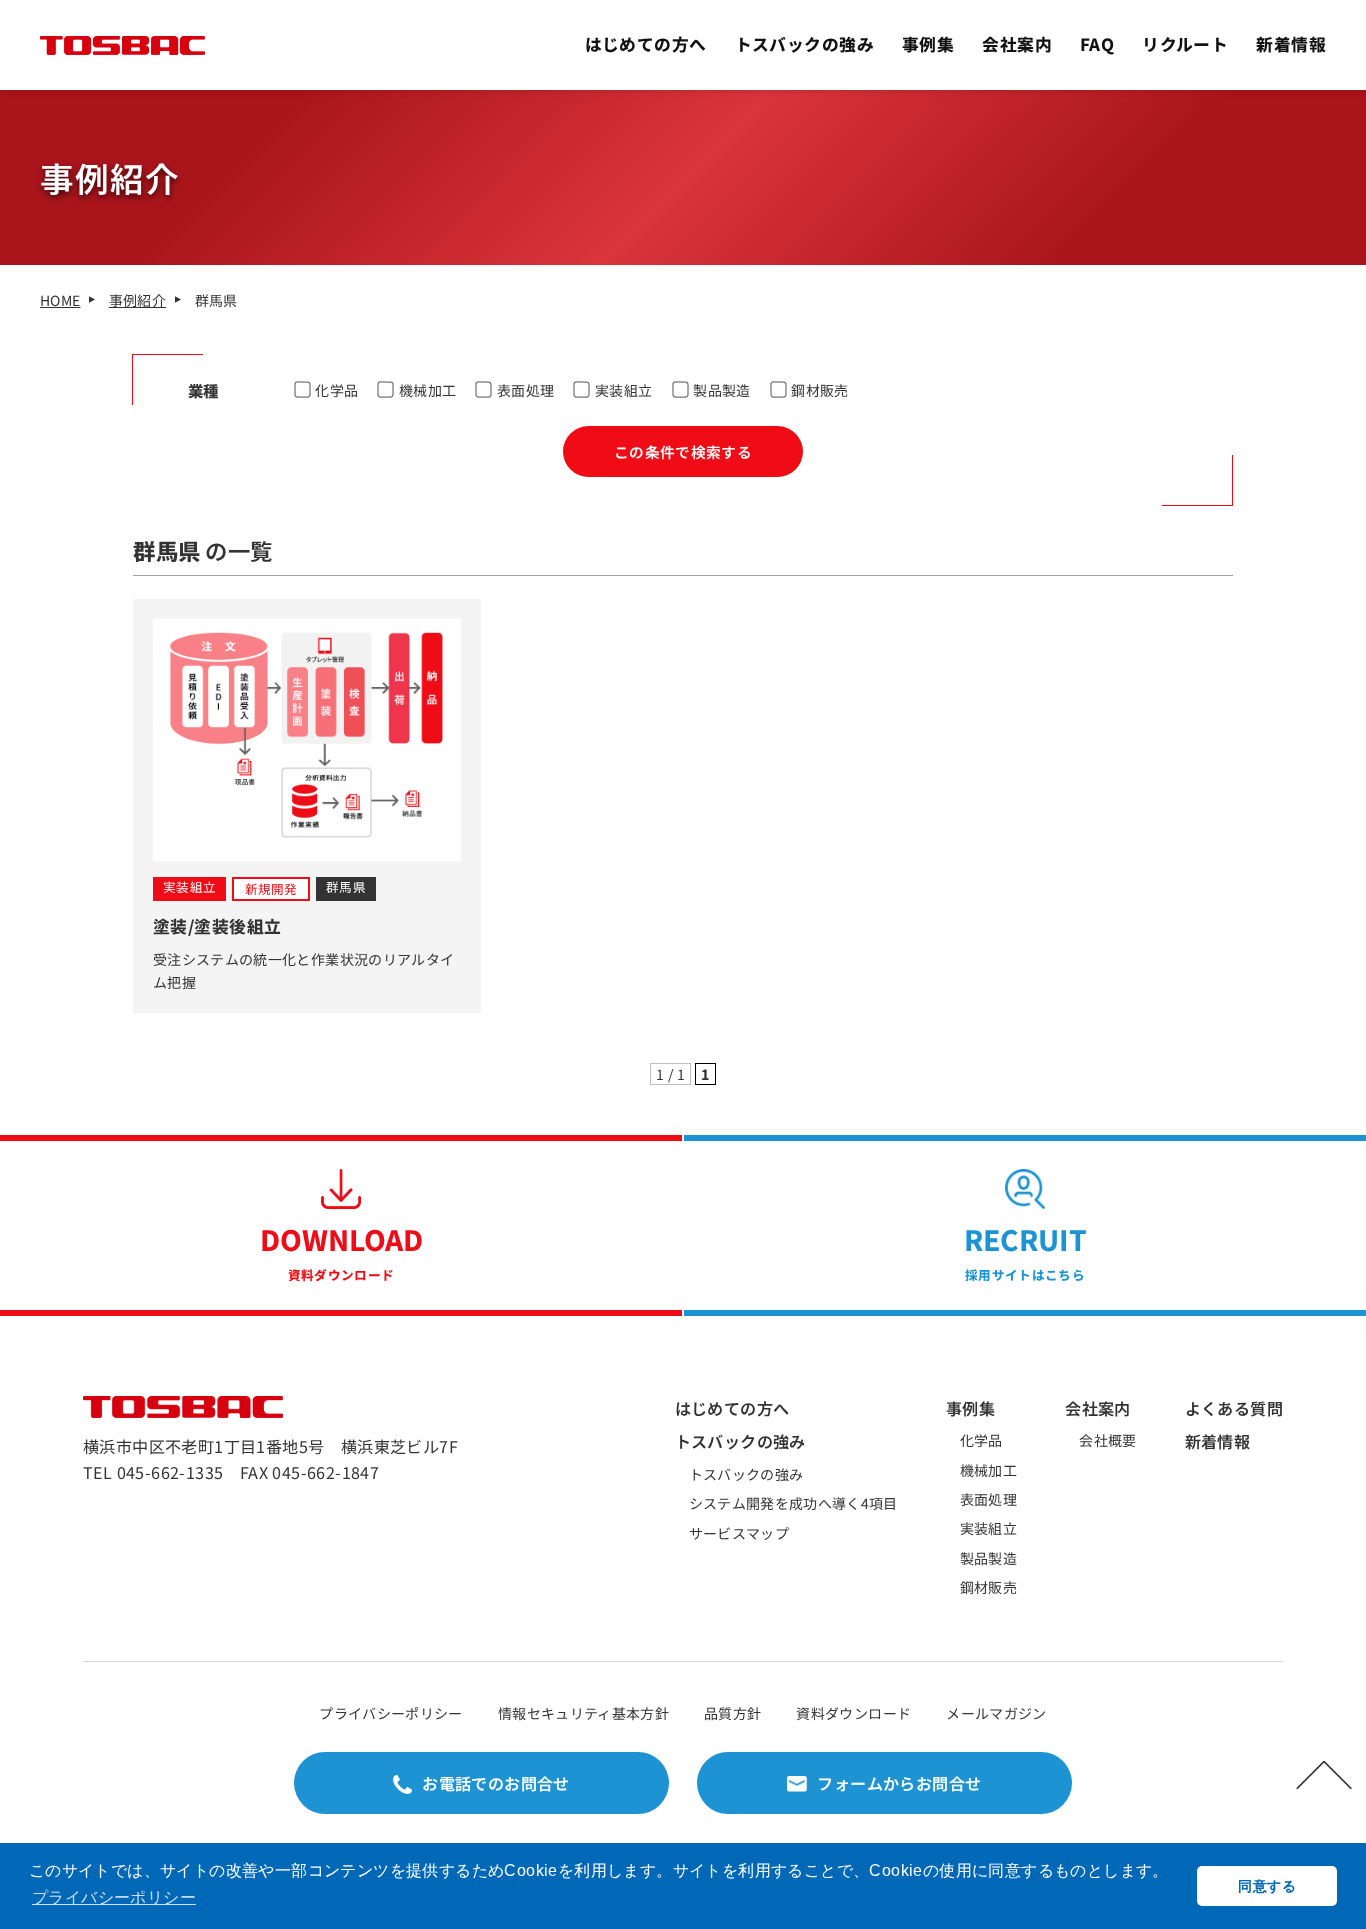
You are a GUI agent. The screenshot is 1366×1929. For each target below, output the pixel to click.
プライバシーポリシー (391, 1713)
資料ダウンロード (853, 1713)
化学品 (336, 390)
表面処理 (525, 390)
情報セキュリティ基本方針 (583, 1713)
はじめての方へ (646, 44)
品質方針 (732, 1713)
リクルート (1185, 44)
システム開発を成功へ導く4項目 (793, 1503)
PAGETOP (1324, 1775)
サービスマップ (739, 1533)
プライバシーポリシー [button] (114, 1897)
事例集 (928, 44)
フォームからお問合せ (899, 1783)
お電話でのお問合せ (496, 1783)
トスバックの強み (804, 44)
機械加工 (427, 390)
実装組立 (623, 390)
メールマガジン (996, 1713)
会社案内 (1017, 44)
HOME (60, 300)
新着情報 (1291, 44)
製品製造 (721, 390)
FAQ (1097, 44)
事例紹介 (137, 300)
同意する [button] (1266, 1886)
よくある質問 (1234, 1408)
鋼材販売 (819, 390)
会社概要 (1107, 1440)
